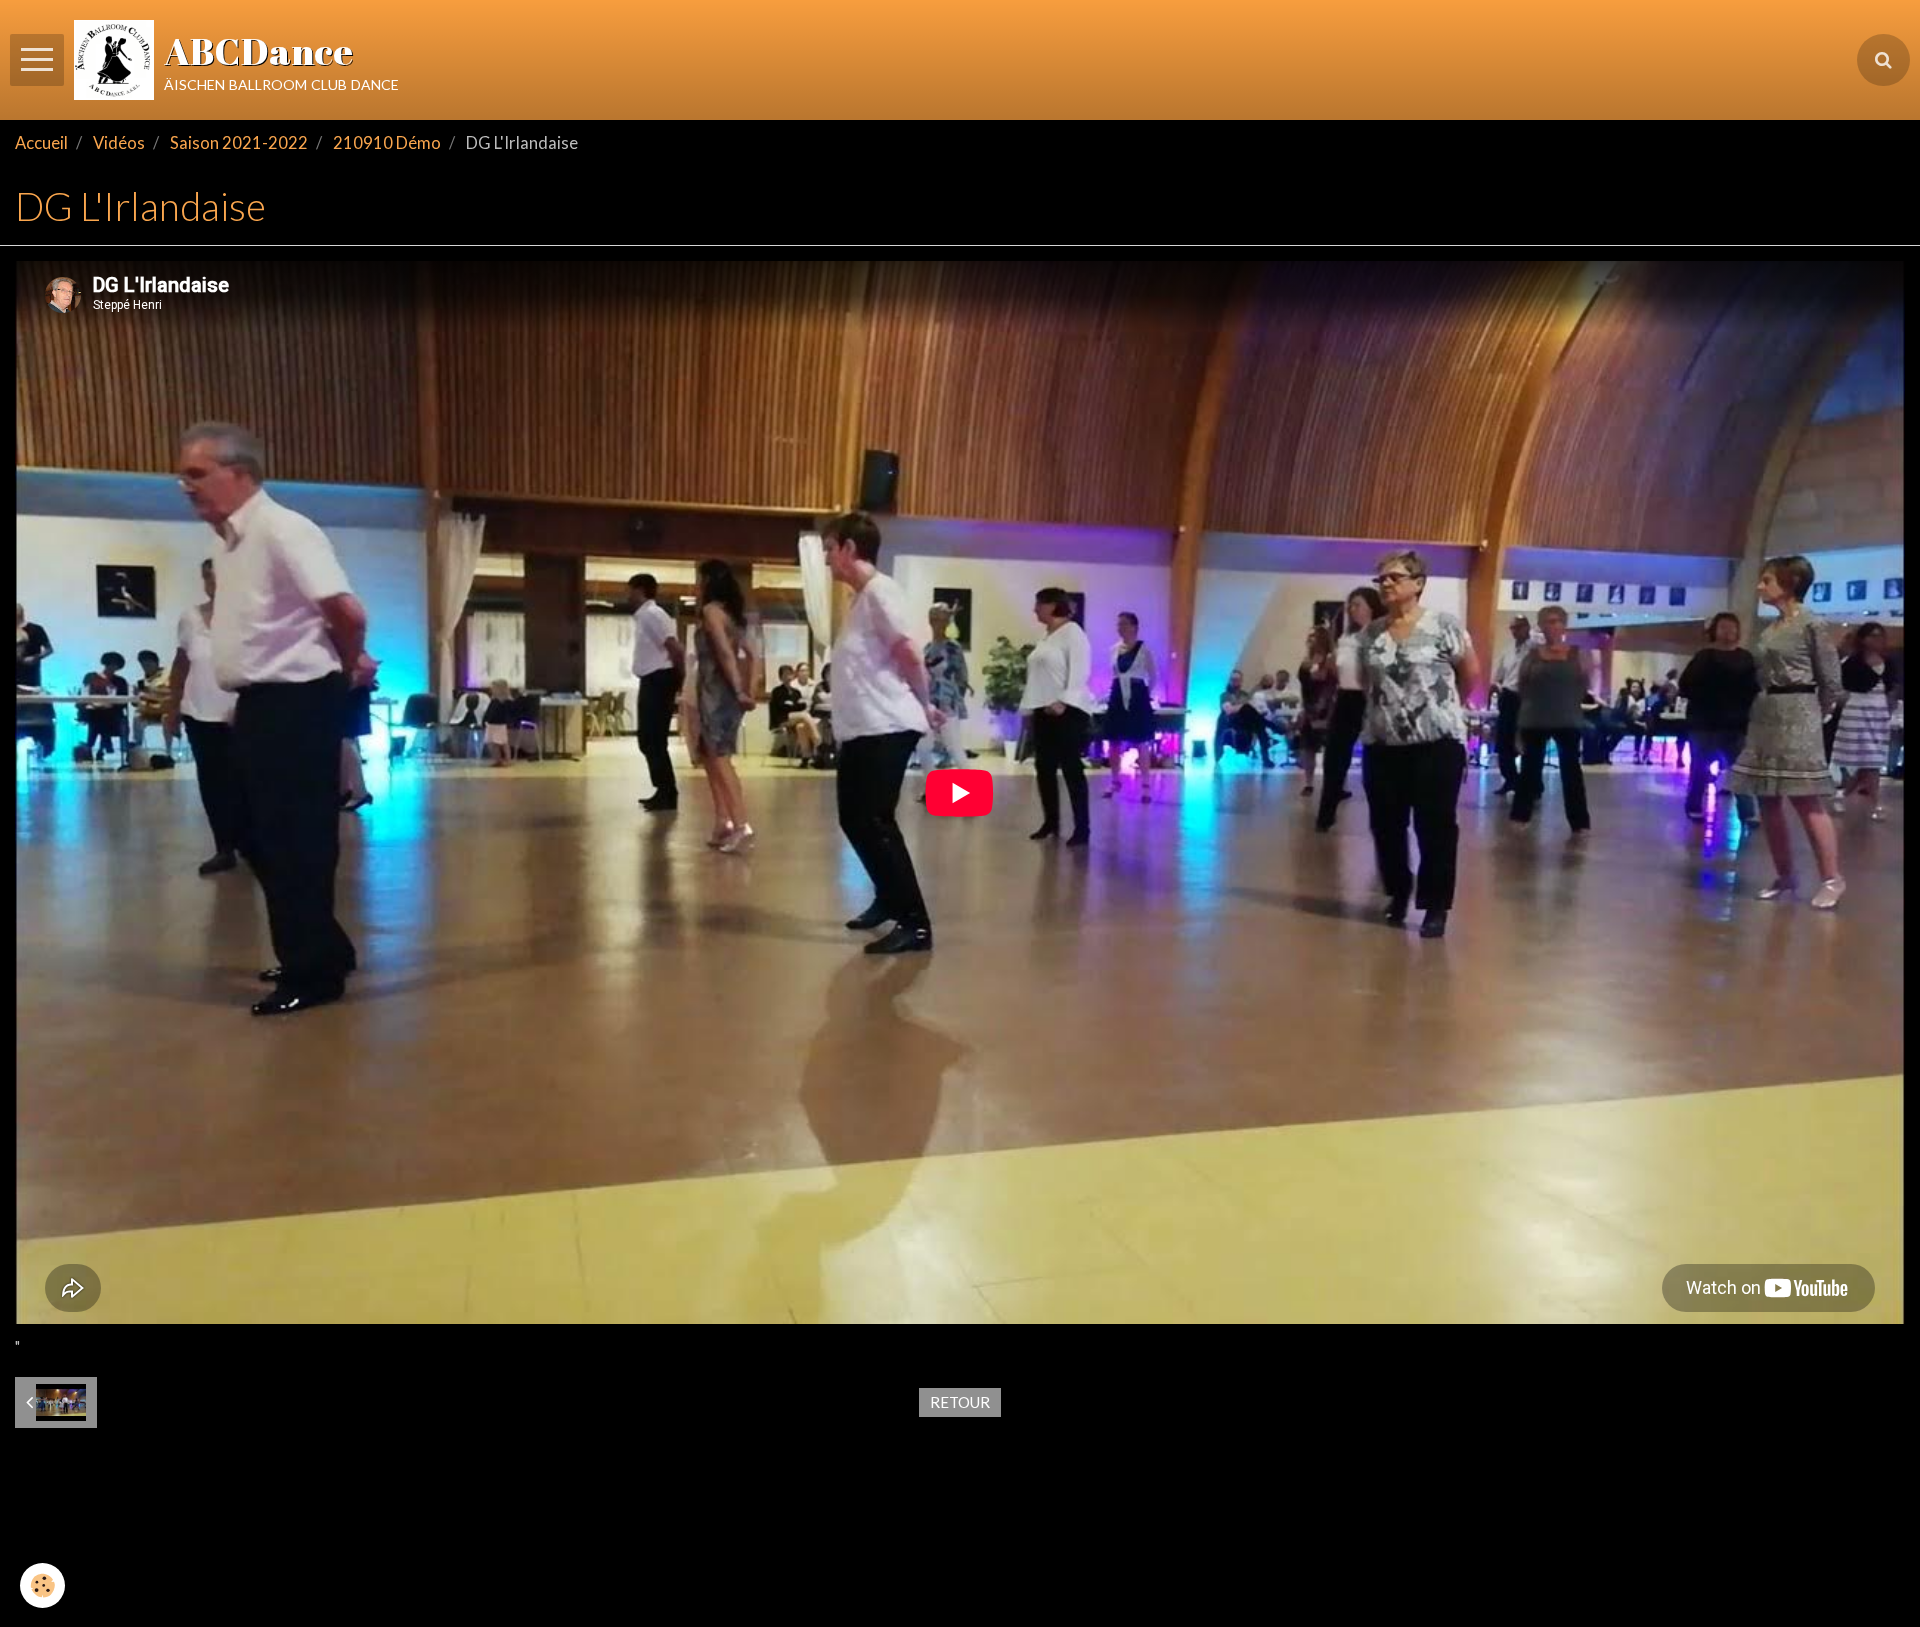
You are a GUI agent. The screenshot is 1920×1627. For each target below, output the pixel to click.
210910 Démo (387, 143)
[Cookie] (42, 1585)
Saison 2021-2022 (239, 143)
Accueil (41, 143)
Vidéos (119, 143)
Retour (960, 1402)
